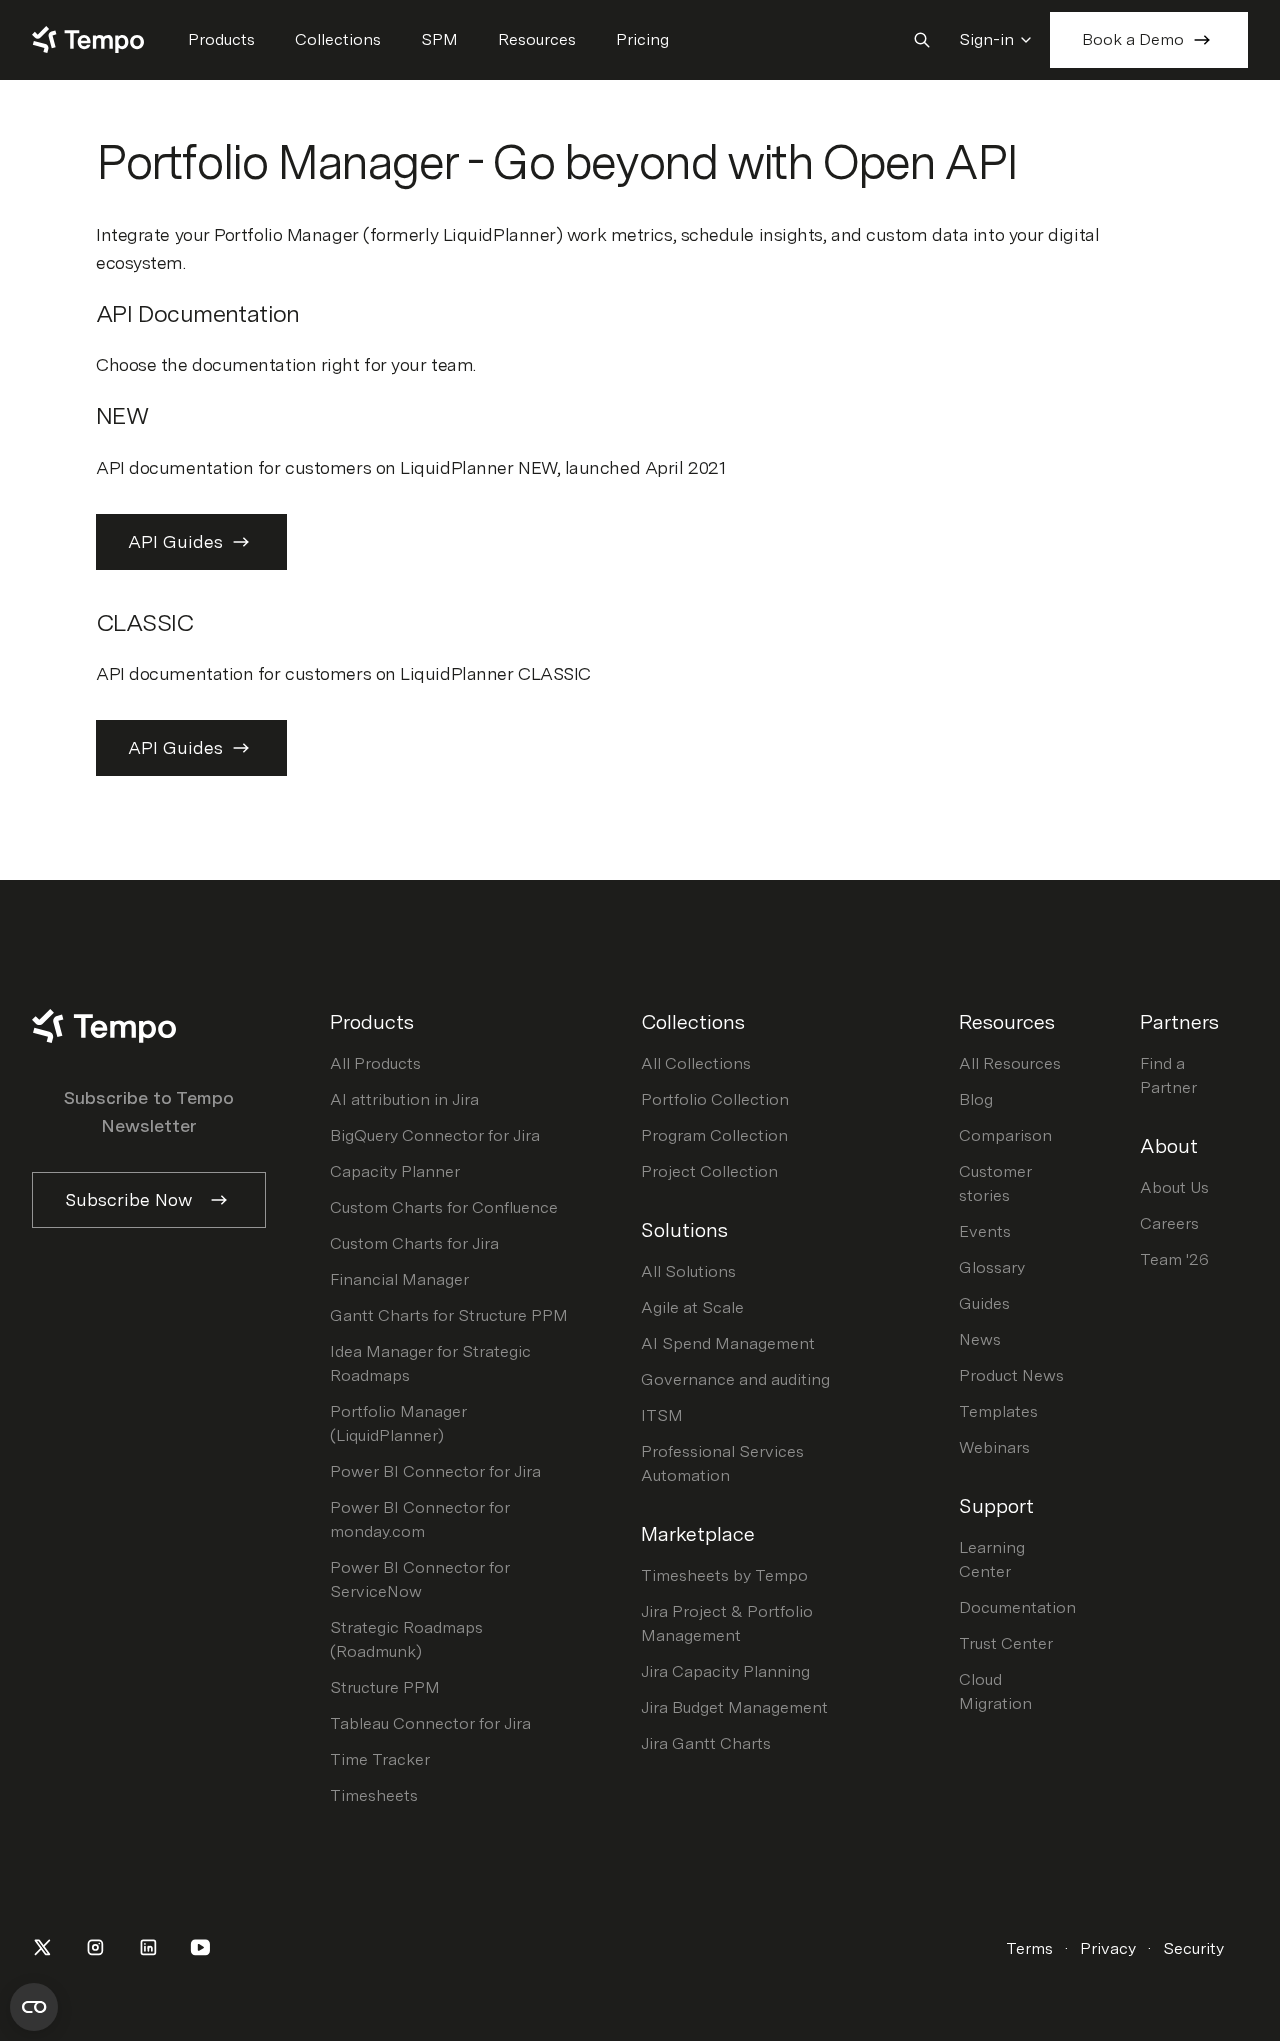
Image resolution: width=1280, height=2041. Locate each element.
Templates (998, 1411)
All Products (375, 1063)
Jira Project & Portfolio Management (727, 1623)
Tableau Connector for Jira (430, 1723)
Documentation (1017, 1607)
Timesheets (374, 1795)
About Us (1174, 1187)
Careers (1169, 1223)
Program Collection (714, 1135)
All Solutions (688, 1271)
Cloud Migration (995, 1691)
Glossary (992, 1267)
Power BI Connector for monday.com (420, 1519)
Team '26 (1174, 1259)
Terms (1029, 1948)
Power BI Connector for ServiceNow (420, 1579)
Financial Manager (399, 1279)
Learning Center (992, 1559)
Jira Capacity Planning (725, 1671)
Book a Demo (1133, 39)
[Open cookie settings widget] (34, 2007)
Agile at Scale (692, 1307)
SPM (439, 39)
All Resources (1010, 1063)
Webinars (994, 1447)
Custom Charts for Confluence (444, 1207)
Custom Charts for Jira (414, 1243)
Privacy (1108, 1948)
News (980, 1339)
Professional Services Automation (722, 1463)
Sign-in (986, 39)
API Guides (175, 541)
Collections (338, 39)
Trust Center (1006, 1643)
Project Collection (709, 1171)
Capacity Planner (395, 1171)
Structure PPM (385, 1687)
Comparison (1005, 1135)
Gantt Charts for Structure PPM (449, 1315)
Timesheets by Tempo (724, 1575)
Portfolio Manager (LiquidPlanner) (398, 1423)
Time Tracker (380, 1759)
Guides (984, 1303)
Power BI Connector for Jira (435, 1471)
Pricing (642, 39)
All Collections (696, 1063)
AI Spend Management (728, 1343)
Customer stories (995, 1183)
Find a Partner (1168, 1075)
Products (221, 39)
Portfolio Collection (715, 1099)
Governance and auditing (735, 1379)
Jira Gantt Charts (706, 1743)
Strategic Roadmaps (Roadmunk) (406, 1639)
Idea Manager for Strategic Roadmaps (430, 1363)
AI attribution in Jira (404, 1099)
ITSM (662, 1415)
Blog (976, 1099)
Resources (537, 39)
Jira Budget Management (734, 1707)
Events (985, 1231)
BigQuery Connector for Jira (435, 1135)
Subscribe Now (128, 1199)
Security (1193, 1948)
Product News (1011, 1375)
